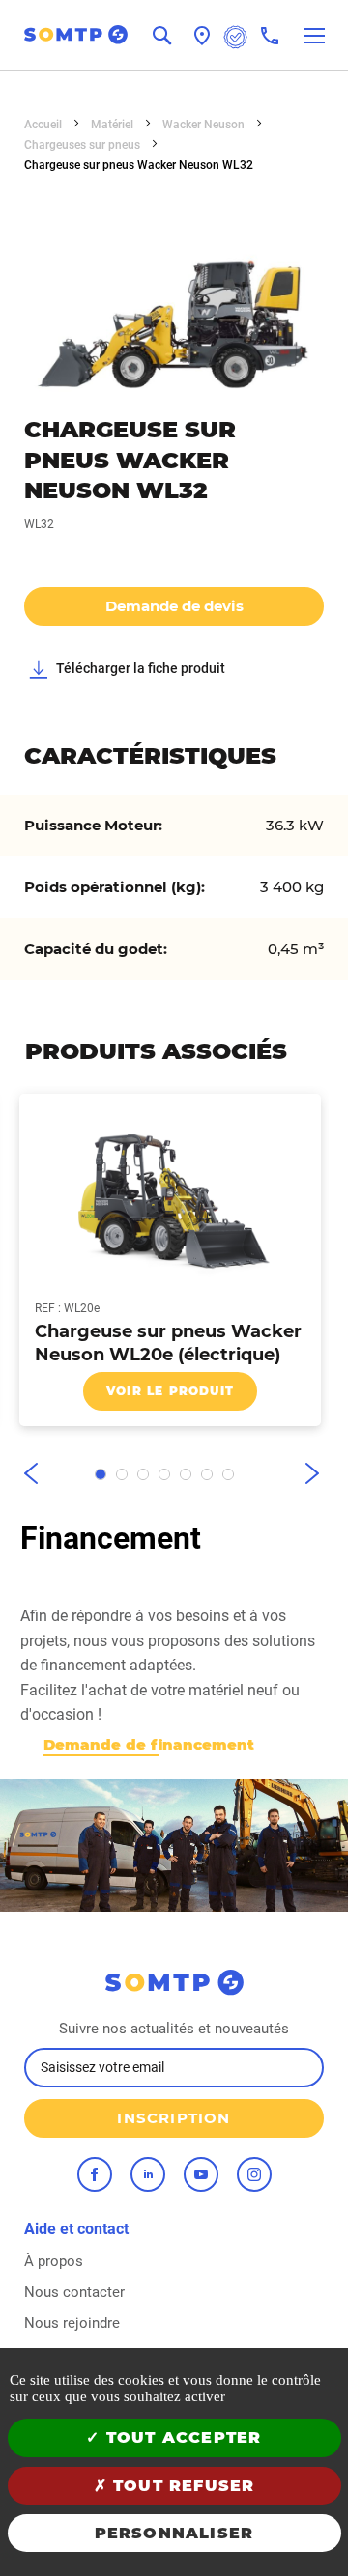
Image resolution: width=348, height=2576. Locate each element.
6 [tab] (207, 1474)
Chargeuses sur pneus (84, 145)
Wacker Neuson (205, 125)
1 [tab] (101, 1474)
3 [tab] (143, 1474)
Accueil (44, 125)
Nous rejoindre (72, 2323)
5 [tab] (186, 1474)
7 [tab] (228, 1474)
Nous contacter (74, 2292)
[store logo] (64, 35)
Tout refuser (181, 2486)
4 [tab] (164, 1474)
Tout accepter (181, 2437)
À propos (54, 2261)
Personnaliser (174, 2533)
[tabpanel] (164, 1260)
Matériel (114, 125)
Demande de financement (149, 1744)
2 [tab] (122, 1474)
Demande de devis (174, 606)
